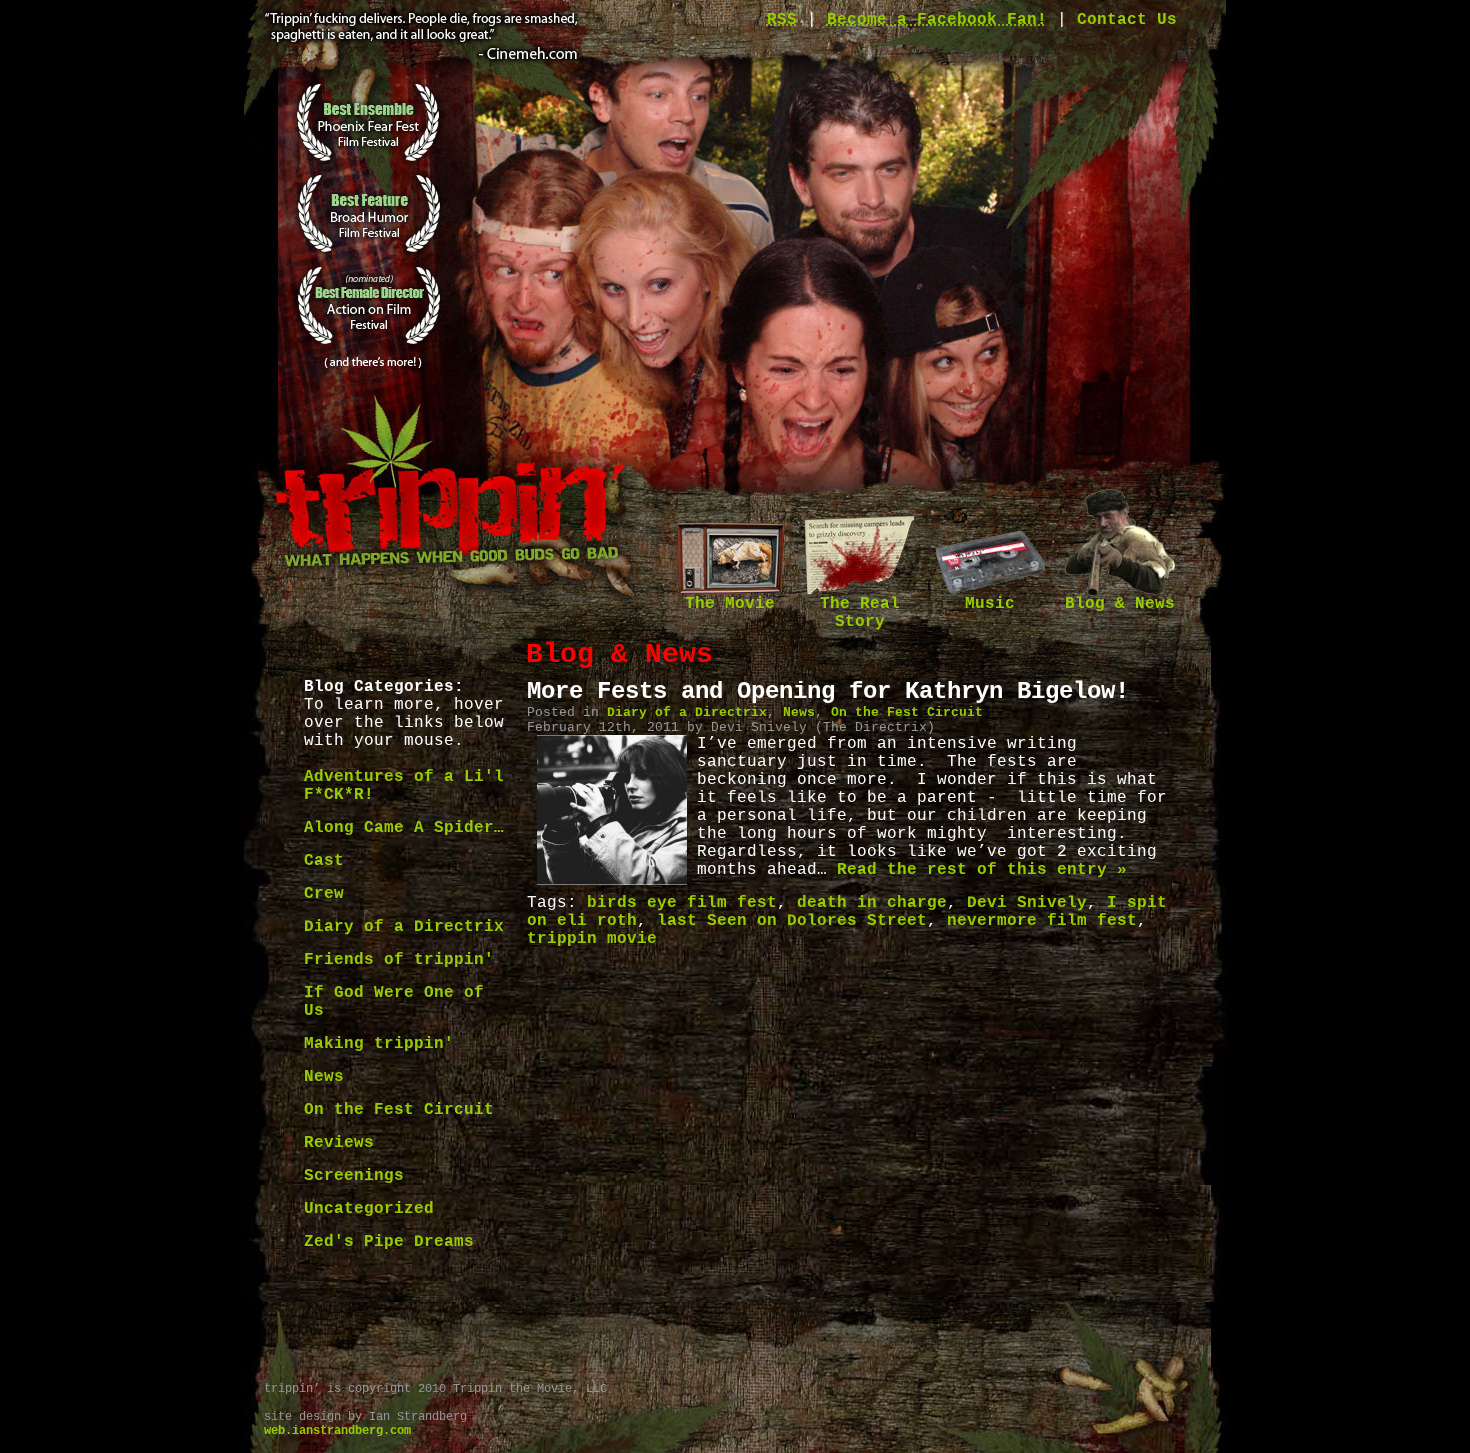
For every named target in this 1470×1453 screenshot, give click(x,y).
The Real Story (860, 613)
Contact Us (1127, 20)
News (324, 1077)
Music (990, 604)
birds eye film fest (682, 903)
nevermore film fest (1042, 921)
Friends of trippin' (399, 960)
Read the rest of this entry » (982, 870)
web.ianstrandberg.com (337, 1431)
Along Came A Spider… (404, 828)
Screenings (354, 1176)
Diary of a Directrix (404, 927)
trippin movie (592, 939)
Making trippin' (379, 1044)
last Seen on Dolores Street (792, 921)
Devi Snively (1027, 903)
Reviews (339, 1143)
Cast (324, 861)
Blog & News (1120, 604)
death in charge (872, 903)
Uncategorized (369, 1209)
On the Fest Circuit (399, 1110)
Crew (324, 894)
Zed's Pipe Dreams (389, 1242)
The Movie (730, 604)
